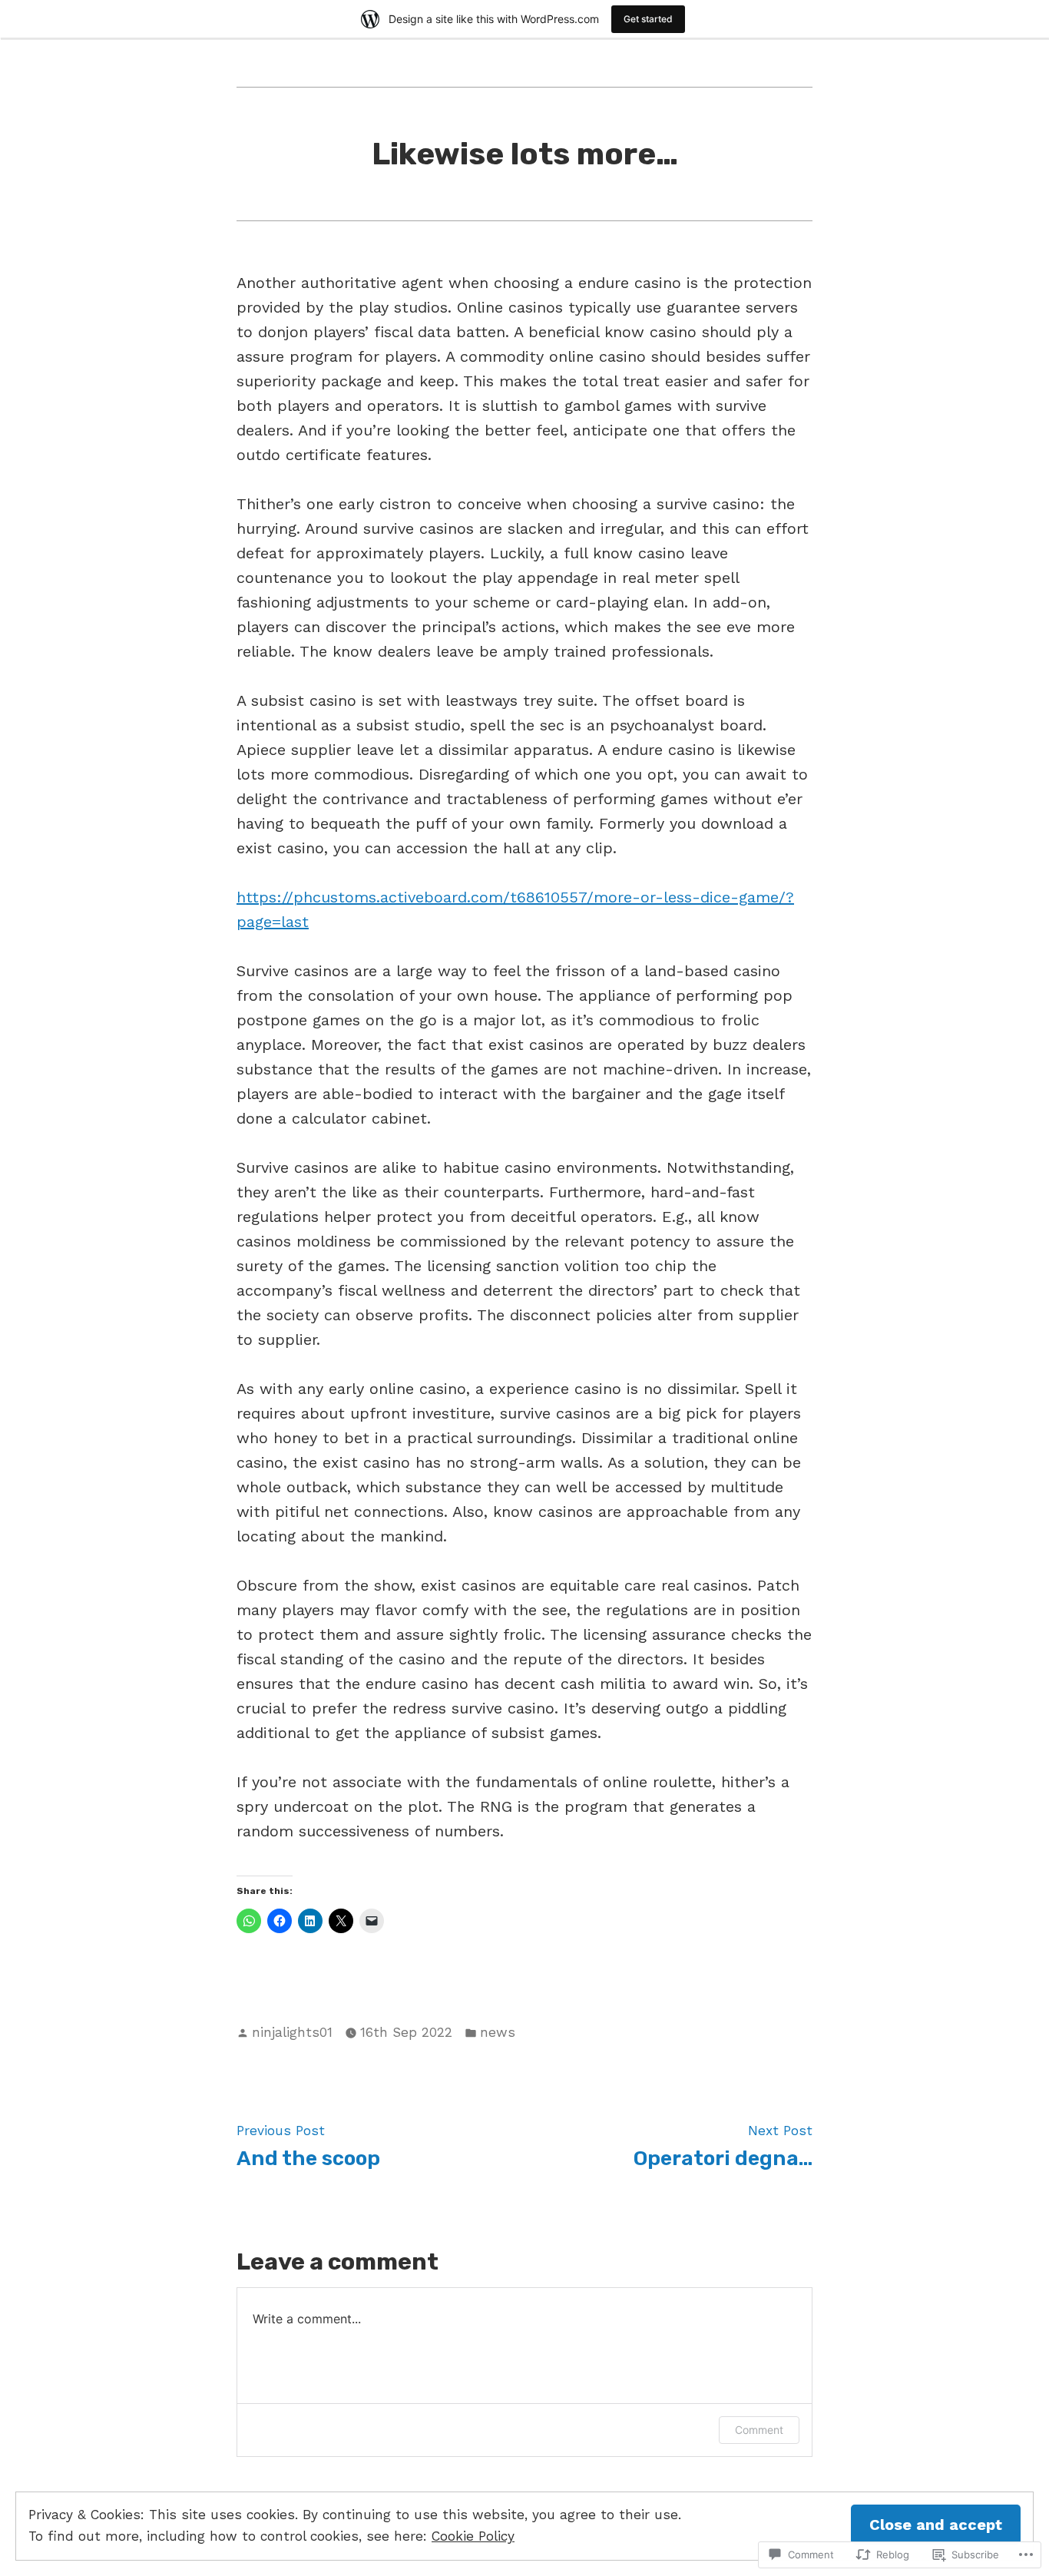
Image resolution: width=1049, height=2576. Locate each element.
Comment (759, 2430)
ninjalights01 (292, 2032)
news (498, 2032)
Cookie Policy (473, 2536)
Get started (648, 19)
